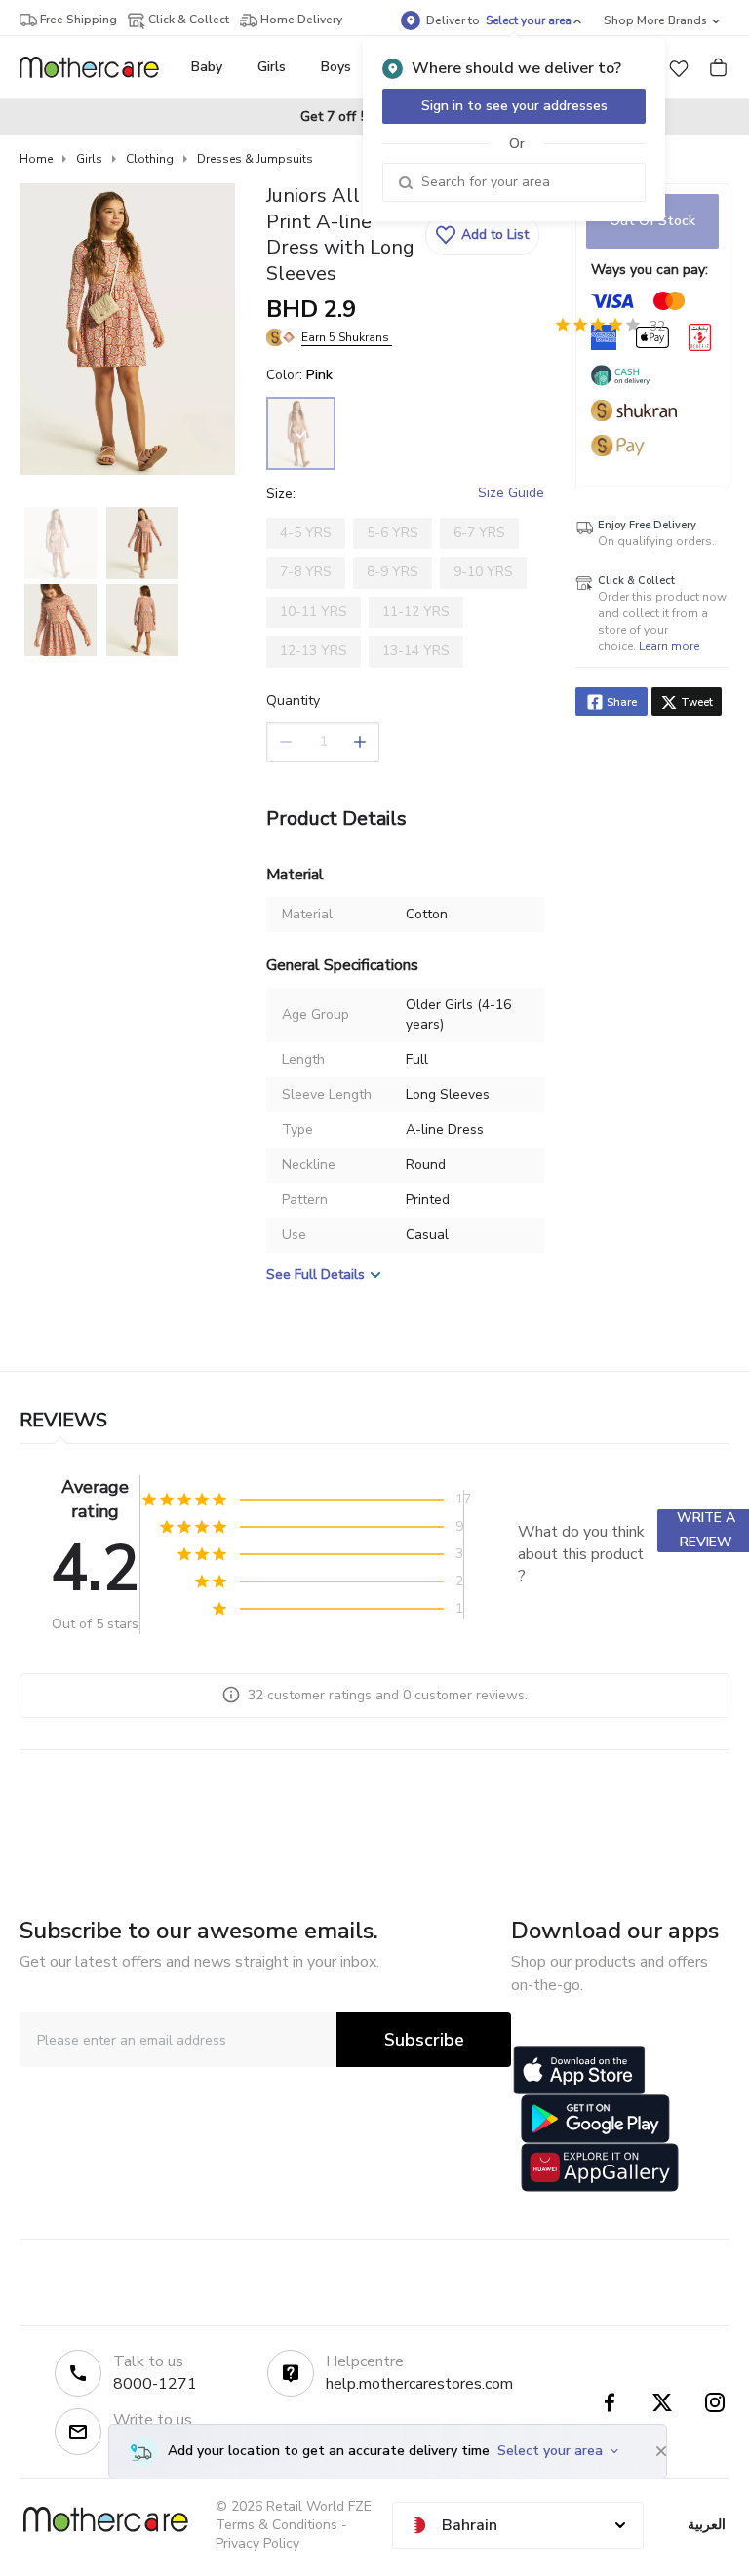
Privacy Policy (257, 2543)
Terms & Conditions (276, 2525)
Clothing (150, 159)
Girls (89, 159)
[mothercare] (97, 67)
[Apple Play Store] (579, 2070)
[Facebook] (610, 2402)
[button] (679, 67)
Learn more (669, 646)
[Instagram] (715, 2402)
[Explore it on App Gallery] (600, 2167)
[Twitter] (662, 2402)
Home (36, 159)
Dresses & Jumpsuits (255, 159)
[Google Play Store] (595, 2119)
